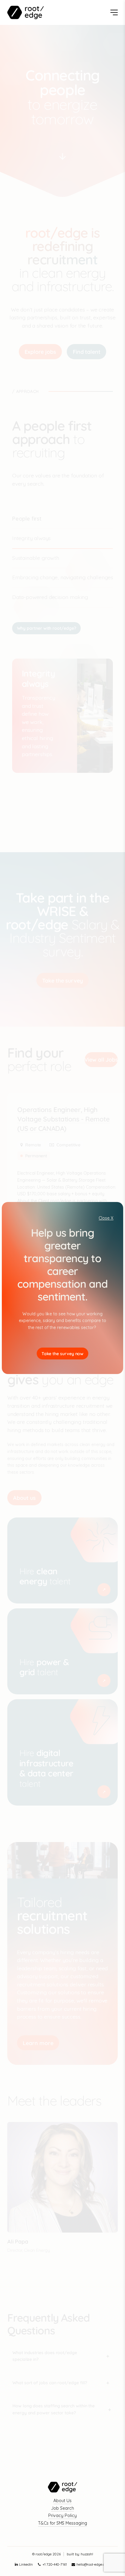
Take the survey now (63, 1354)
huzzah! (87, 2554)
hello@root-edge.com (93, 2564)
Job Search (62, 2508)
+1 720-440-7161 (55, 2564)
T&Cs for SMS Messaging (62, 2523)
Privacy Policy (62, 2516)
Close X (106, 1218)
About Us (62, 2501)
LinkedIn (26, 2564)
